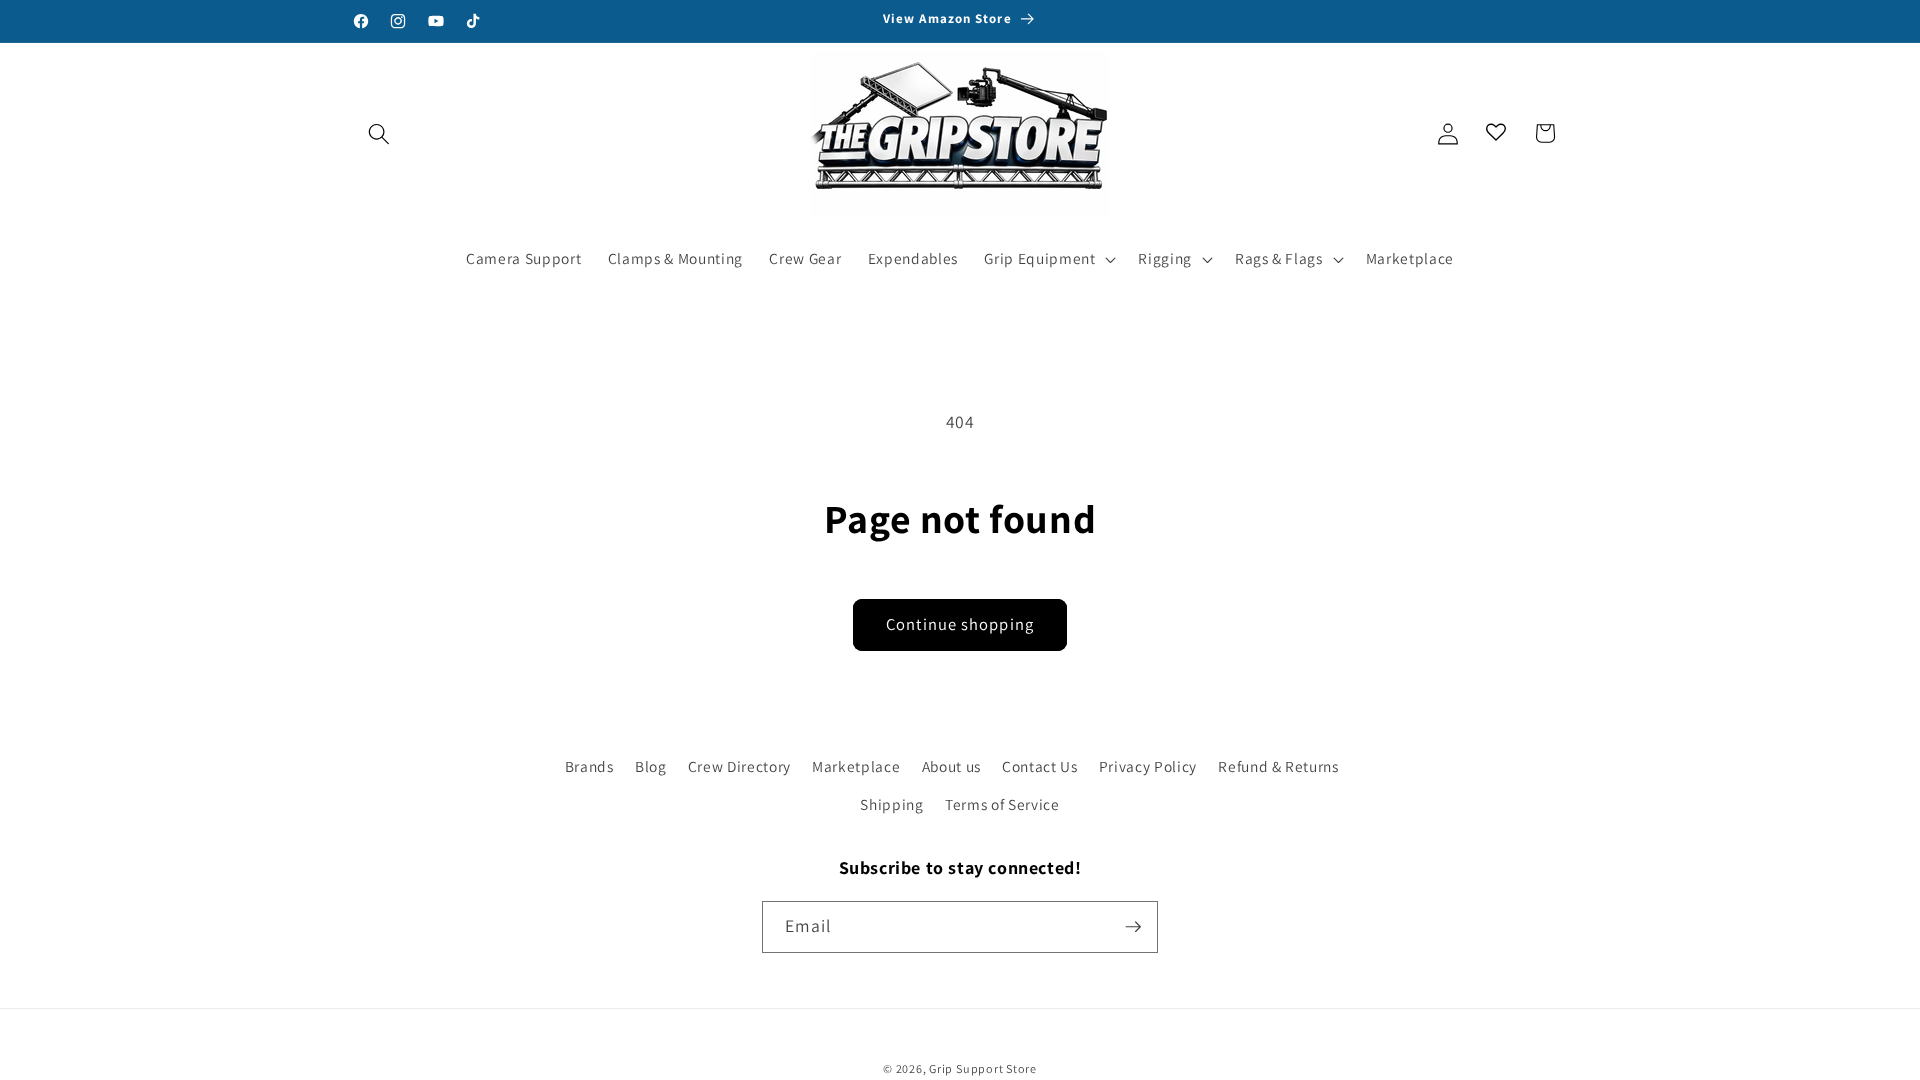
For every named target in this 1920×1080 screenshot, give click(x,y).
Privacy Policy (1148, 766)
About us (951, 766)
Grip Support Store (983, 1068)
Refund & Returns (1278, 766)
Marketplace (856, 766)
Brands (589, 766)
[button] (379, 133)
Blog (651, 766)
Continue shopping (960, 624)
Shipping (891, 804)
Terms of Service (1002, 804)
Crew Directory (739, 766)
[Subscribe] (1133, 927)
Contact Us (1040, 766)
